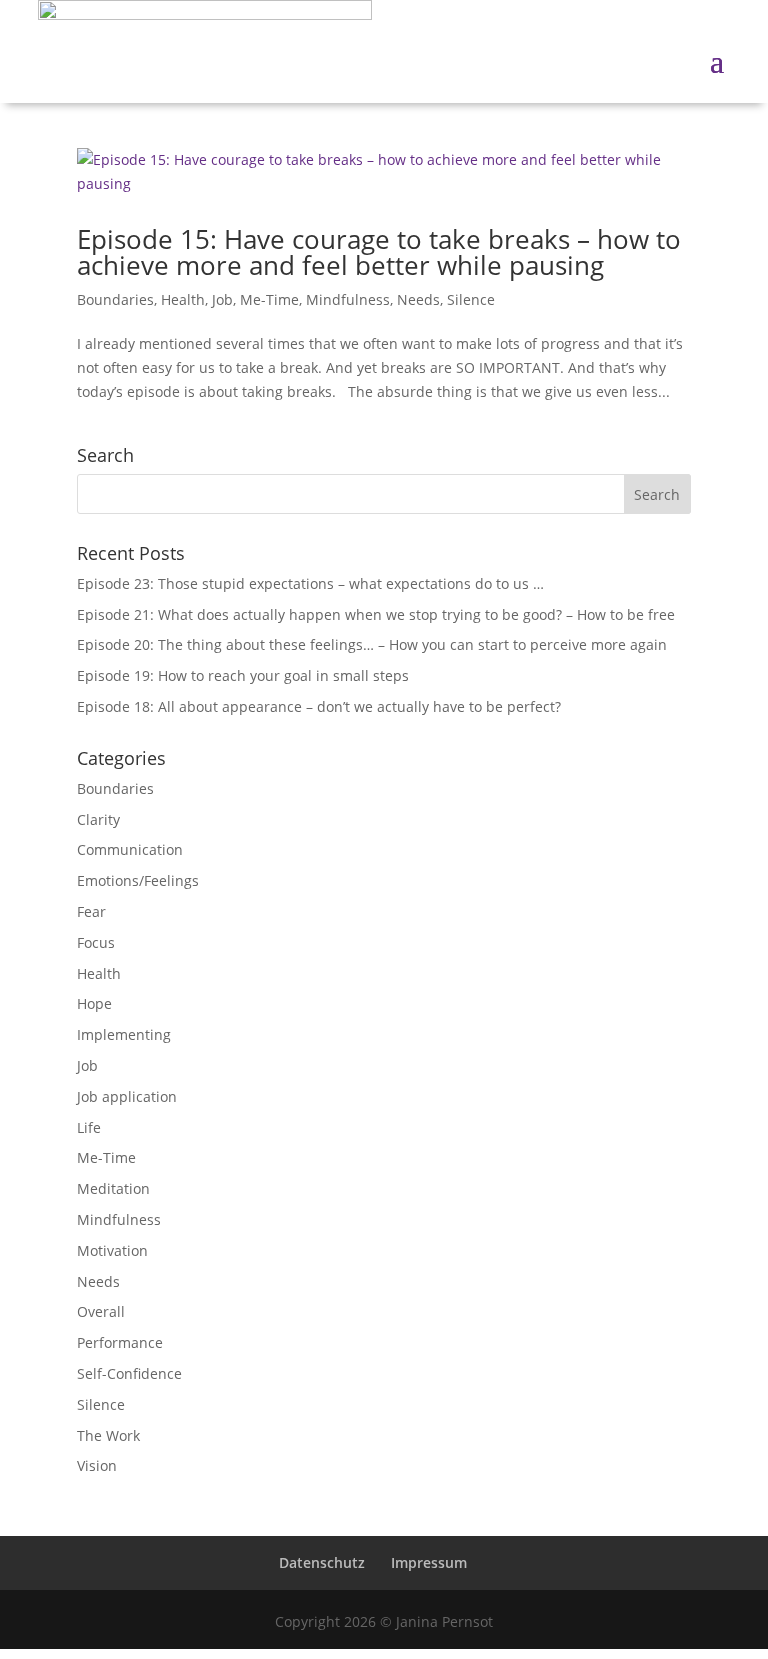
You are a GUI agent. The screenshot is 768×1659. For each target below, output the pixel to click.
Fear (91, 911)
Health (183, 299)
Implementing (124, 1034)
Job (222, 299)
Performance (120, 1342)
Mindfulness (348, 299)
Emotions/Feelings (138, 880)
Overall (101, 1311)
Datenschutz (322, 1562)
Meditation (113, 1188)
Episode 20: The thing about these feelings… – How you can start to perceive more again (372, 644)
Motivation (112, 1250)
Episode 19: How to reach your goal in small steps (243, 675)
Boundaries (115, 299)
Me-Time (269, 299)
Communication (130, 849)
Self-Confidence (129, 1373)
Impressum (429, 1562)
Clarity (98, 819)
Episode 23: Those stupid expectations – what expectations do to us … (310, 583)
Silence (471, 299)
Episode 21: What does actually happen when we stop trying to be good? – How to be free (376, 614)
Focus (96, 942)
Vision (97, 1465)
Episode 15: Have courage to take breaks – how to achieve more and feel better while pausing (379, 252)
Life (89, 1127)
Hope (94, 1003)
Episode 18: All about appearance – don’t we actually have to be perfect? (319, 706)
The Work (108, 1435)
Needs (418, 299)
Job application (127, 1096)
